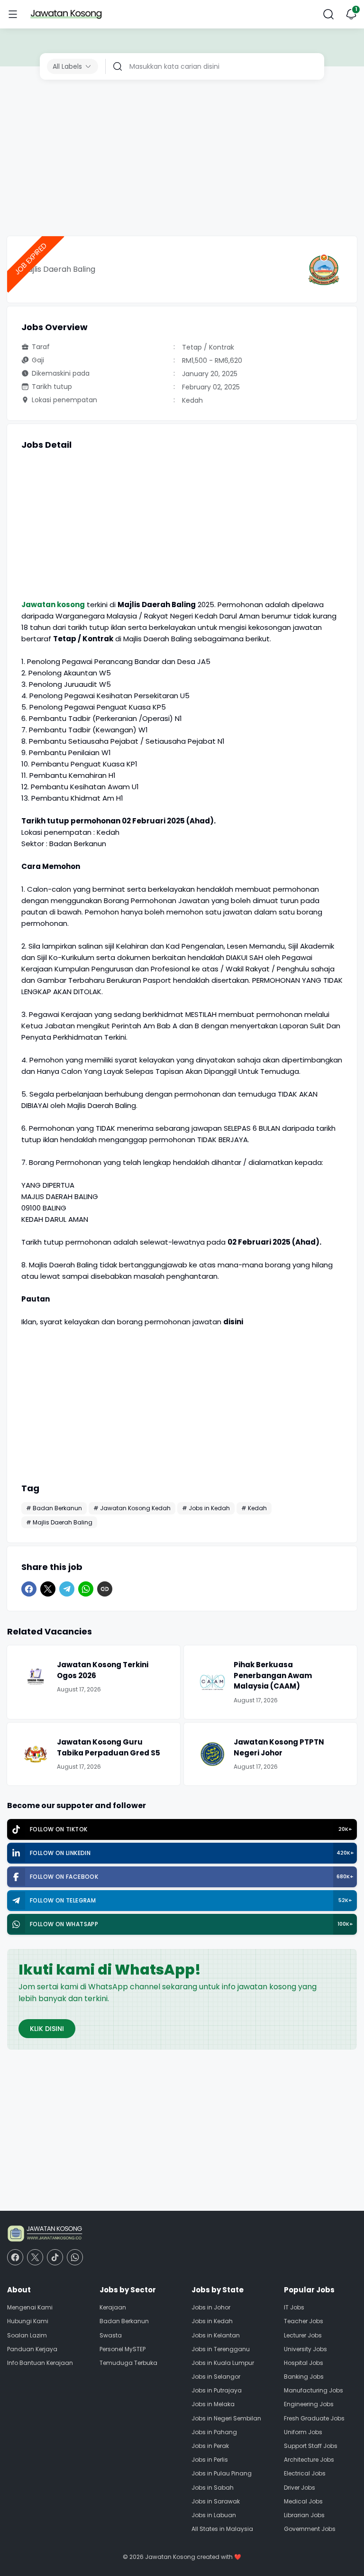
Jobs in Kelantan (216, 2335)
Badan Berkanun (124, 2321)
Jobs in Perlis (210, 2460)
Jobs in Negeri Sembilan (226, 2418)
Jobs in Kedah (212, 2321)
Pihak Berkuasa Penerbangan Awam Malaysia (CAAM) (273, 1675)
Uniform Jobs (303, 2432)
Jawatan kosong (53, 605)
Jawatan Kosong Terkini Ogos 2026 (103, 1670)
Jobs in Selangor (216, 2377)
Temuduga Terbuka (128, 2363)
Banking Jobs (304, 2377)
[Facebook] (29, 1589)
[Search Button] (328, 14)
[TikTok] (55, 2257)
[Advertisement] (182, 160)
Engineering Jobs (309, 2404)
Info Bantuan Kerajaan (40, 2363)
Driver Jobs (300, 2488)
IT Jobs (294, 2307)
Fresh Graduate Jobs (314, 2418)
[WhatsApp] (86, 1589)
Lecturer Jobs (303, 2335)
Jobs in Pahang (214, 2432)
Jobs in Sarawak (216, 2501)
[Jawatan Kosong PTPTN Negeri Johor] (212, 1754)
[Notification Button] (351, 14)
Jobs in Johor (211, 2307)
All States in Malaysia (222, 2529)
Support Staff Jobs (311, 2446)
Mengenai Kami (30, 2307)
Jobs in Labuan (214, 2515)
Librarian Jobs (304, 2515)
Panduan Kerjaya (32, 2349)
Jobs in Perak (210, 2446)
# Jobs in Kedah (206, 1508)
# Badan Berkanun (54, 1508)
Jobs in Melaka (213, 2404)
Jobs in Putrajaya (217, 2390)
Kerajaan (113, 2307)
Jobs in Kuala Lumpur (223, 2363)
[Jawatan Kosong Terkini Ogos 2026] (36, 1677)
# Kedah (254, 1508)
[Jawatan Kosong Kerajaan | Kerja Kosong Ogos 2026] (66, 14)
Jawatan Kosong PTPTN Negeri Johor (279, 1747)
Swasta (111, 2335)
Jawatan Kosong (170, 2557)
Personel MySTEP (123, 2349)
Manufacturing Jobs (314, 2390)
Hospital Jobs (304, 2363)
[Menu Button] (13, 14)
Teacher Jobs (304, 2321)
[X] (48, 1589)
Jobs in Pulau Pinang (222, 2473)
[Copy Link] (105, 1589)
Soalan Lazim (27, 2335)
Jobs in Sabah (213, 2488)
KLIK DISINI (47, 2029)
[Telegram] (67, 1589)
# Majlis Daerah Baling (59, 1522)
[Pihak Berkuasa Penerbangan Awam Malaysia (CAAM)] (212, 1682)
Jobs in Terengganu (221, 2349)
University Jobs (305, 2349)
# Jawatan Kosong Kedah (132, 1508)
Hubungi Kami (28, 2321)
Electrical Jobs (305, 2473)
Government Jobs (310, 2529)
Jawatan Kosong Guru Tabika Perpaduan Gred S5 (109, 1747)
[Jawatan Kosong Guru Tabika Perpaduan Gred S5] (36, 1754)
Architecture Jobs (309, 2460)
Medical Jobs (303, 2501)
